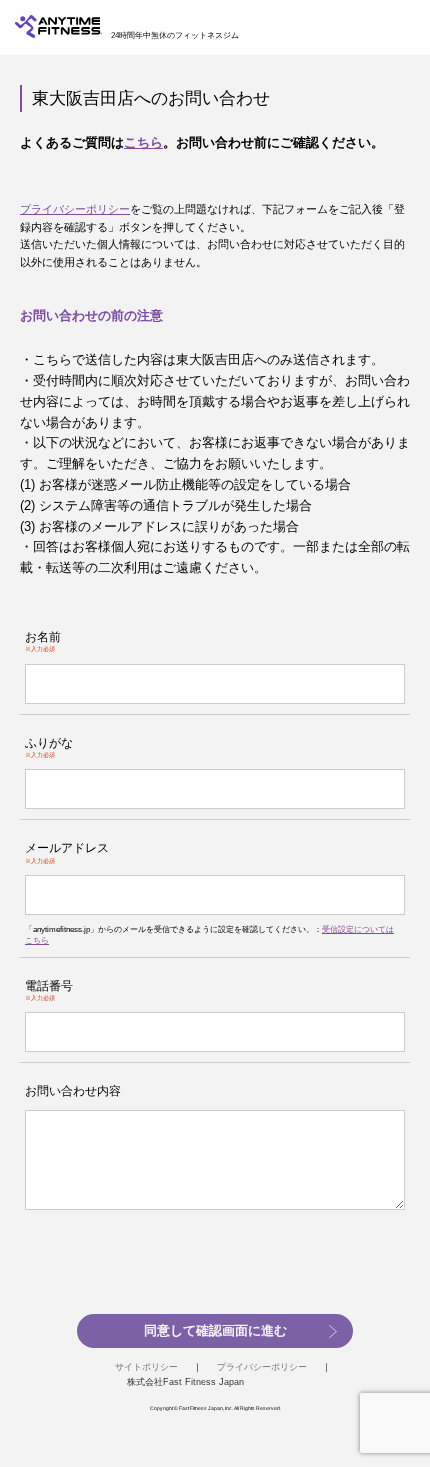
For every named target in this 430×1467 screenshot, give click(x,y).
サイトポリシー (146, 1367)
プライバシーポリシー (75, 209)
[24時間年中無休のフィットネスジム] (58, 33)
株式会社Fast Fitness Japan (185, 1382)
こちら (143, 142)
